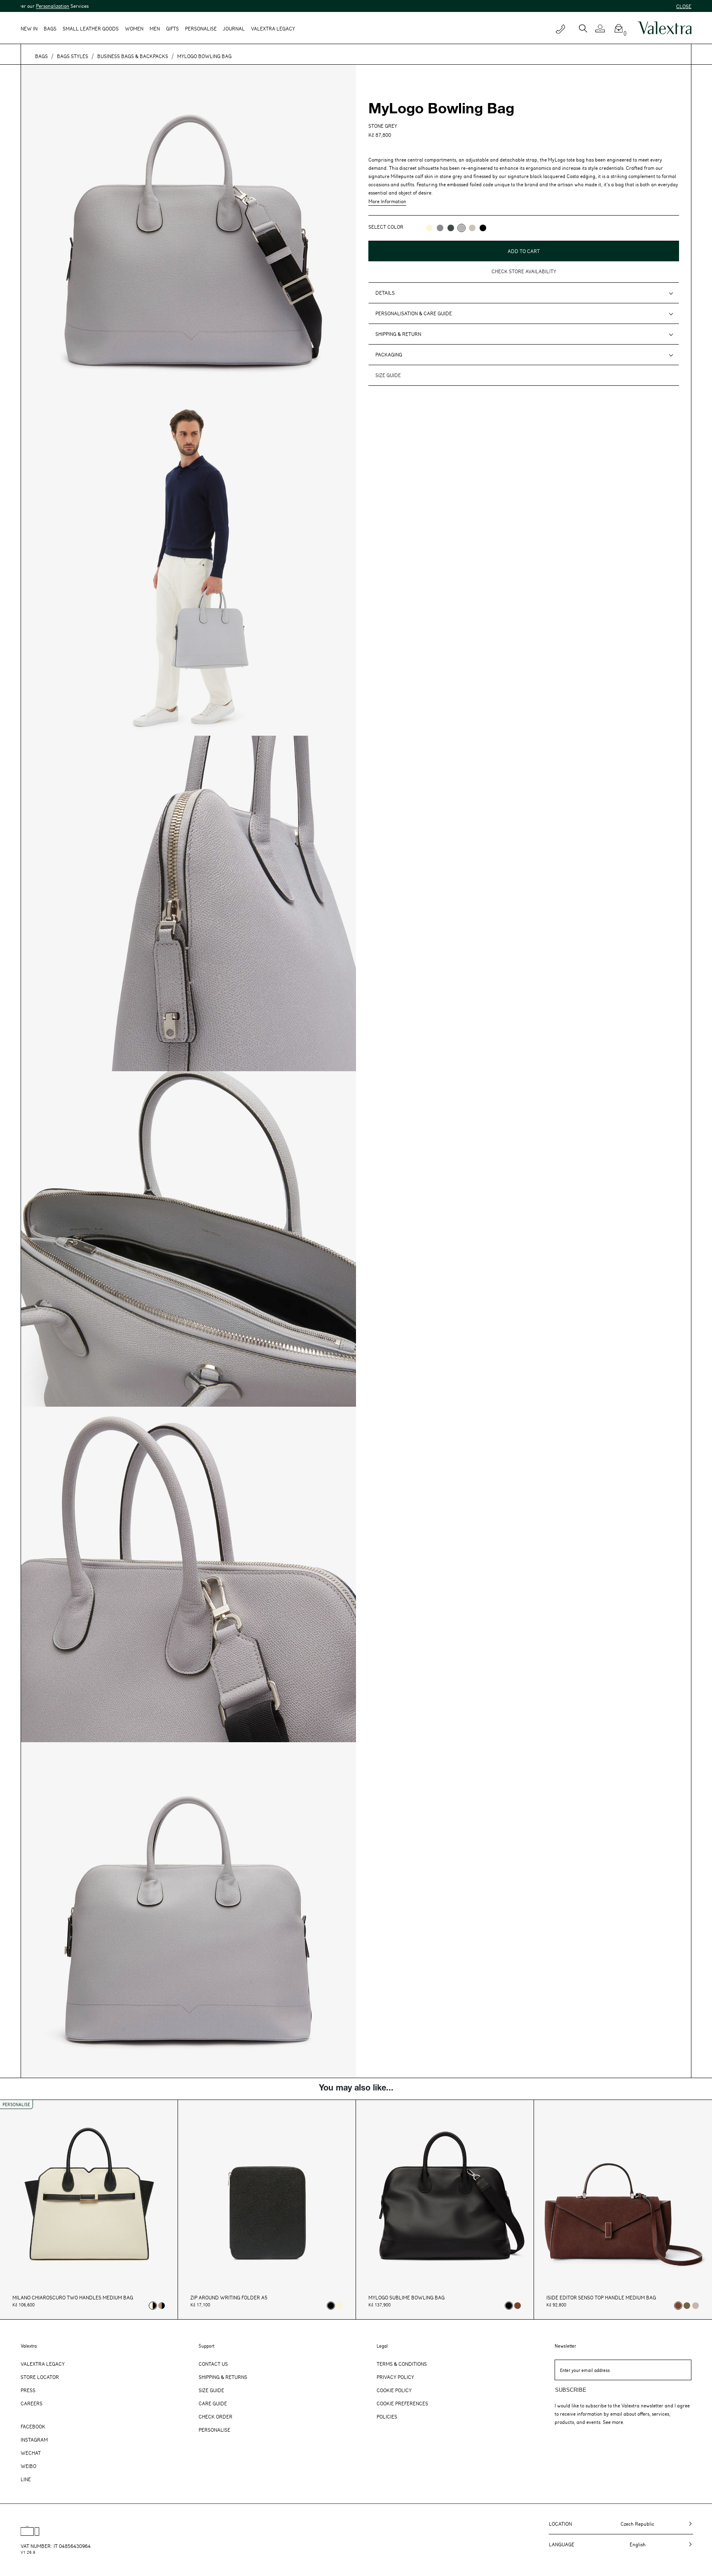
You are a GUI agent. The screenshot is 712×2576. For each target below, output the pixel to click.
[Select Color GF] (451, 228)
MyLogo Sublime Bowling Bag (406, 2298)
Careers (32, 2403)
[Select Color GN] (472, 228)
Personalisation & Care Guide (414, 313)
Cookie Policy (394, 2390)
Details (385, 293)
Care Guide (213, 2403)
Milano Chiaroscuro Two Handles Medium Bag (73, 2298)
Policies (387, 2416)
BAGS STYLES (73, 56)
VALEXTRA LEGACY (273, 28)
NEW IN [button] (29, 28)
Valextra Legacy (43, 2364)
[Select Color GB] (440, 228)
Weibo (28, 2466)
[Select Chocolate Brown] (518, 2306)
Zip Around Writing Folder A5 (229, 2298)
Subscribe (571, 2390)
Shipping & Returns (223, 2377)
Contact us (213, 2364)
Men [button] (155, 28)
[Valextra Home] (665, 28)
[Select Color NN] (483, 228)
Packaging (389, 354)
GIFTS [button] (172, 28)
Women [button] (134, 28)
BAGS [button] (50, 28)
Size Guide (211, 2390)
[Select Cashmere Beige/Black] (162, 2306)
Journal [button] (234, 28)
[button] (603, 28)
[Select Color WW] (429, 228)
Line (26, 2479)
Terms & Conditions (402, 2364)
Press (28, 2390)
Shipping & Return (398, 334)
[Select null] (687, 2306)
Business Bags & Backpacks (133, 56)
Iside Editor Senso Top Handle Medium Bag (601, 2298)
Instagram (34, 2440)
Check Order (215, 2416)
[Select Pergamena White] (340, 2306)
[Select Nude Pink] (696, 2306)
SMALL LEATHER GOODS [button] (91, 28)
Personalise (201, 28)
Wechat (31, 2453)
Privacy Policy (395, 2377)
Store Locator (40, 2377)
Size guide (388, 375)
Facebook (33, 2426)
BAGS (41, 56)
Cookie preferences (402, 2403)
